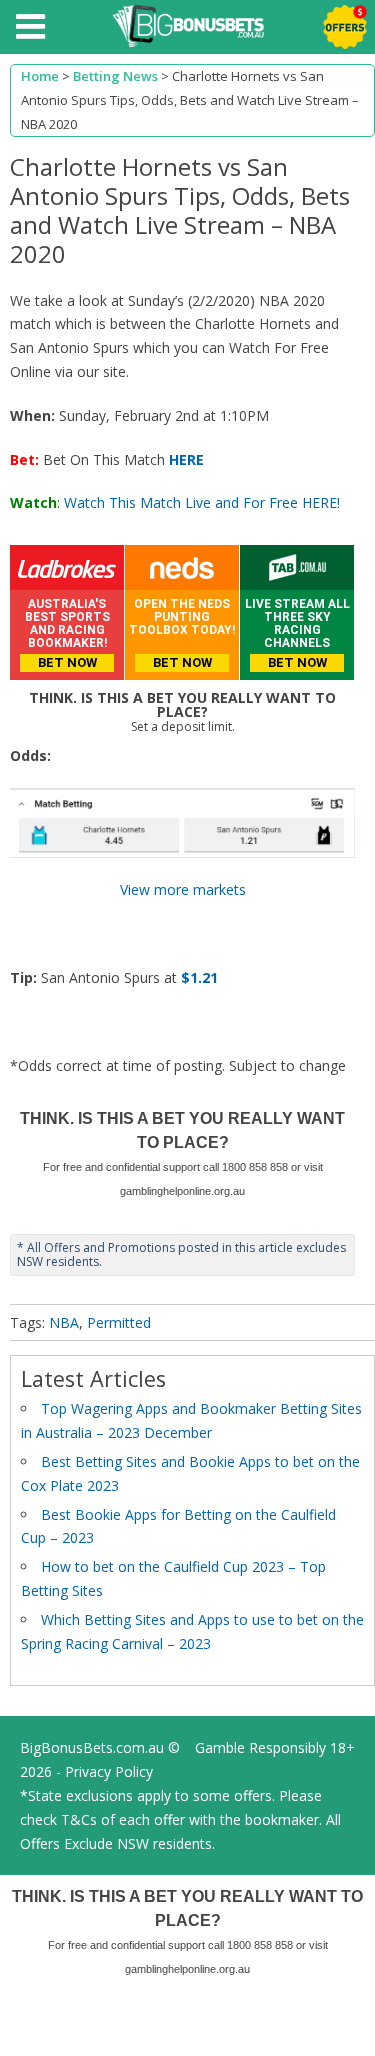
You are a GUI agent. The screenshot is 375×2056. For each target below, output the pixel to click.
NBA (64, 1322)
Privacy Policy (109, 1771)
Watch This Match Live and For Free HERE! (202, 502)
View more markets (183, 889)
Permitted (119, 1322)
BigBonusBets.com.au (92, 1747)
